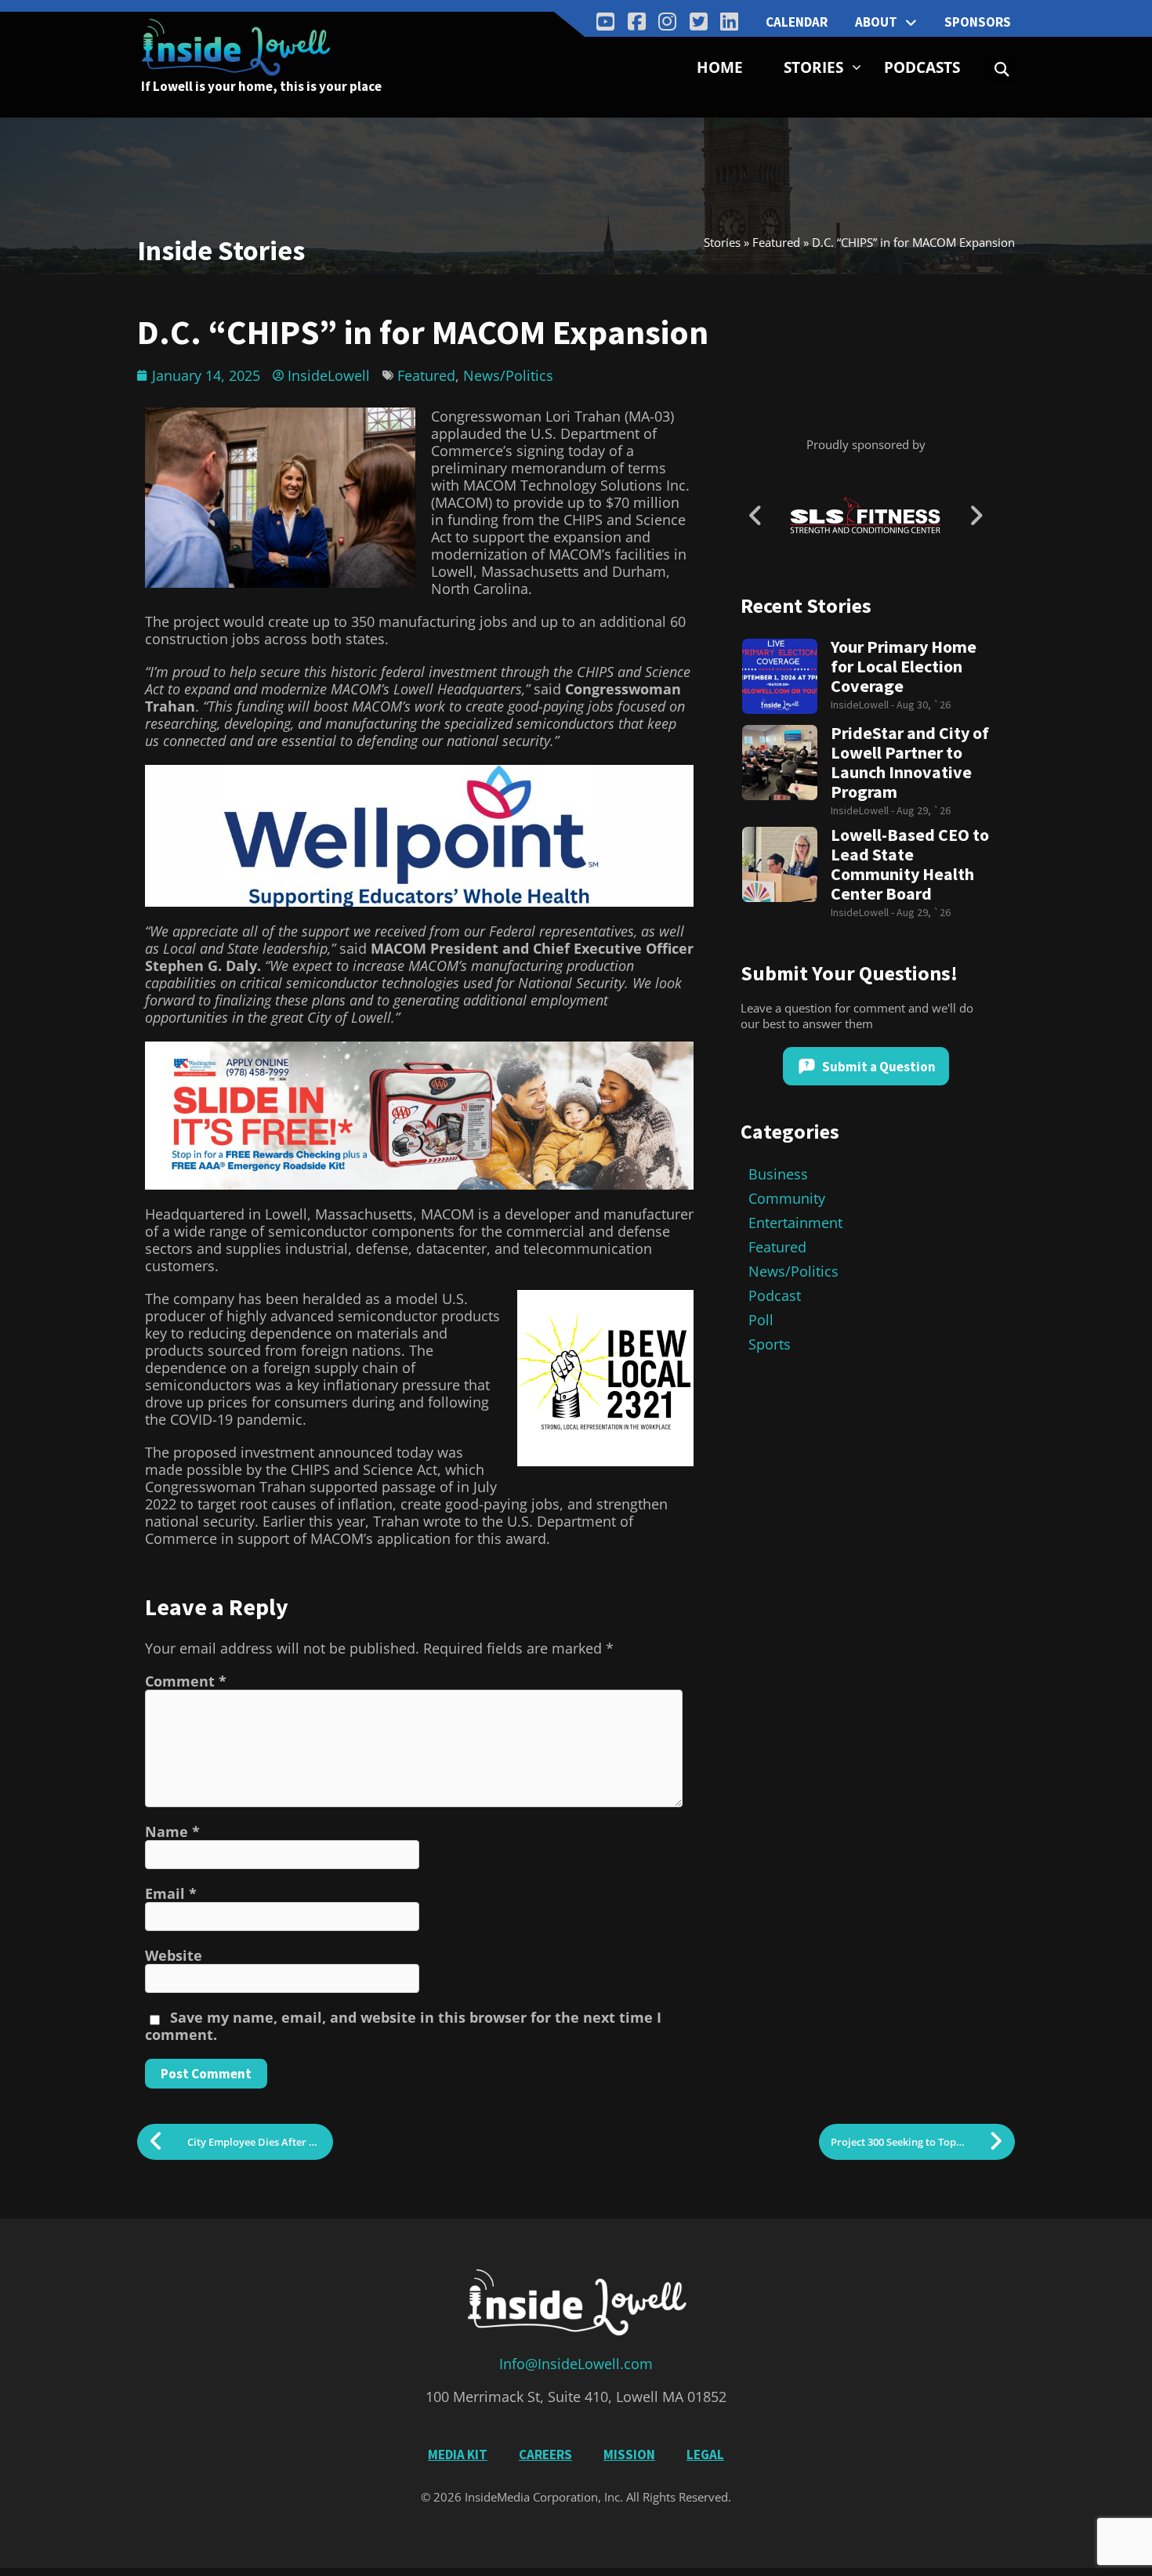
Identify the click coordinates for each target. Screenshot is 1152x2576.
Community (787, 1198)
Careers (545, 2455)
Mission (629, 2455)
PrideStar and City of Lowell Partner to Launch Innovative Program (910, 763)
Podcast (775, 1295)
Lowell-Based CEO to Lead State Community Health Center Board (910, 864)
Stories (813, 67)
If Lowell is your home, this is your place (261, 86)
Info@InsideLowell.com (576, 2364)
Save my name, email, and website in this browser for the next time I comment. (403, 2026)
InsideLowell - (864, 705)
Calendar (797, 22)
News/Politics (508, 375)
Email (171, 1893)
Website (174, 1955)
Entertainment (795, 1223)
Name (172, 1831)
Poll (761, 1320)
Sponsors (978, 22)
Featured (776, 242)
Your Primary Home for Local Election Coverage (904, 667)
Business (778, 1174)
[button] (1002, 69)
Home (720, 67)
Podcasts (922, 67)
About (876, 22)
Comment (186, 1681)
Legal (705, 2455)
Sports (770, 1344)
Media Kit (458, 2455)
